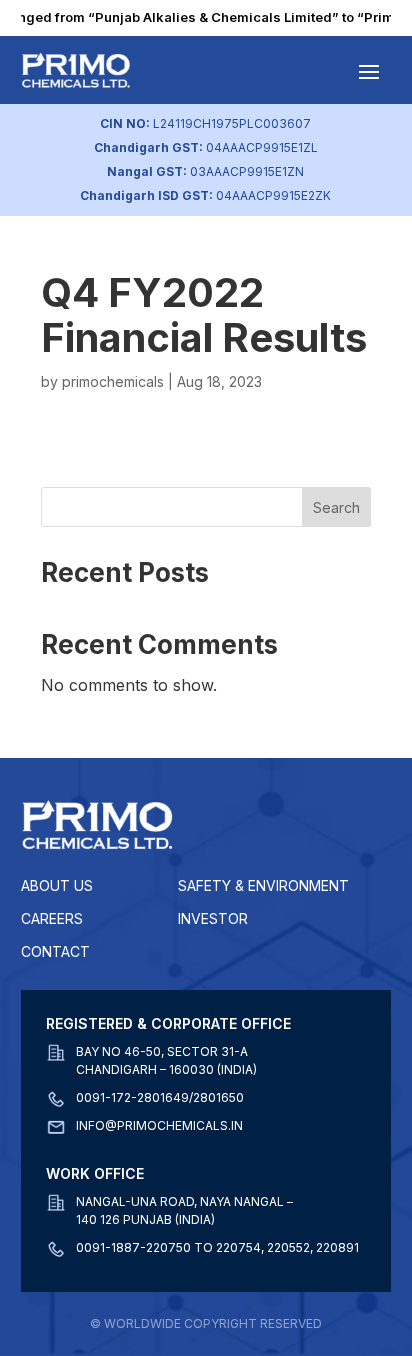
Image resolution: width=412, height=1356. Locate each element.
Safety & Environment (263, 885)
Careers (52, 918)
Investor (213, 918)
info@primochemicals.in (159, 1125)
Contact (55, 951)
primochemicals (113, 381)
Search (336, 507)
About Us (57, 885)
